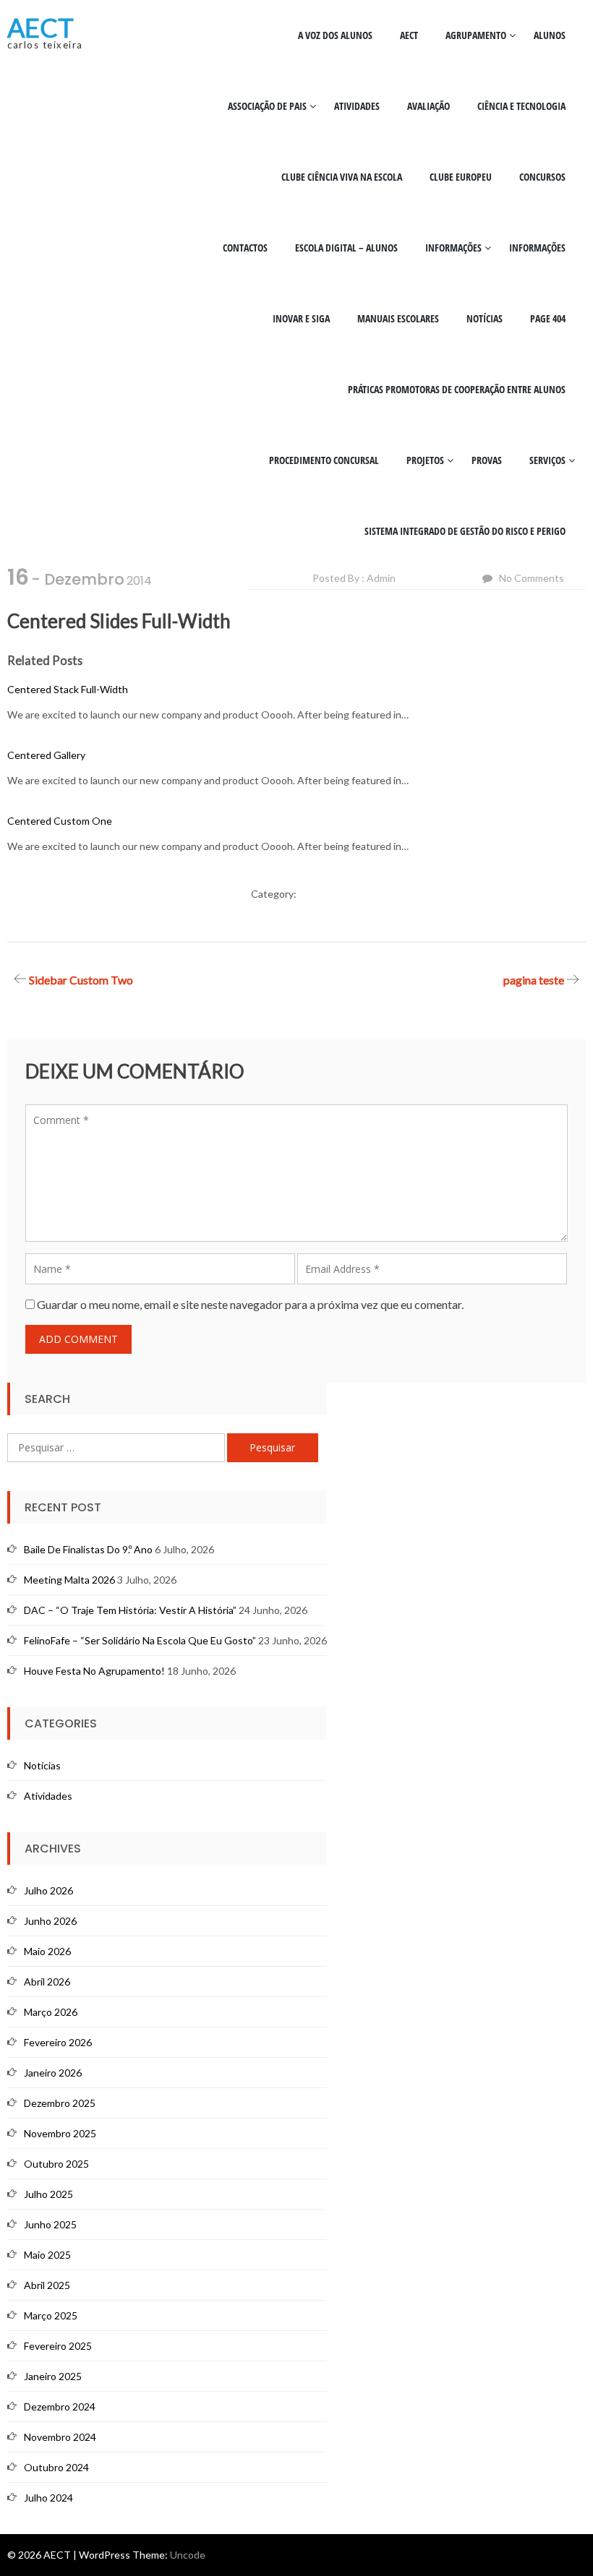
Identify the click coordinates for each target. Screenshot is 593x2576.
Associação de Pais (267, 106)
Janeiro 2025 (53, 2376)
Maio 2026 (47, 1951)
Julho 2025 (48, 2194)
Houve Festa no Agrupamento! (94, 1671)
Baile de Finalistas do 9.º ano (88, 1549)
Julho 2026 (48, 1890)
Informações (453, 248)
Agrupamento (476, 35)
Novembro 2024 (60, 2437)
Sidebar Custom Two (81, 980)
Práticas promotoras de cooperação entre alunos (457, 389)
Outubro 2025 (56, 2164)
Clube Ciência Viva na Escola (342, 177)
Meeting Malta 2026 (69, 1580)
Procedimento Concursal (324, 460)
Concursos (542, 177)
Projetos (425, 460)
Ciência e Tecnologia (521, 106)
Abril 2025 (47, 2285)
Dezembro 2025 (60, 2103)
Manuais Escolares (398, 318)
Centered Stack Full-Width (68, 689)
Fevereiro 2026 (58, 2042)
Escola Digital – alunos (346, 248)
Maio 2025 (47, 2255)
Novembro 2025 (60, 2133)
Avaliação (428, 106)
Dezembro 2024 (60, 2407)
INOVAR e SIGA (301, 318)
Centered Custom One (60, 821)
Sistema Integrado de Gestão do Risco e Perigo (465, 531)
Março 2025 (51, 2315)
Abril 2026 (47, 1982)
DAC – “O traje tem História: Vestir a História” (130, 1610)
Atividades (357, 106)
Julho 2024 (48, 2498)
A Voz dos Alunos (335, 35)
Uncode (188, 2555)
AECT (40, 27)
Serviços (547, 460)
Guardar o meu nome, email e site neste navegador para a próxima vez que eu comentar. (250, 1304)
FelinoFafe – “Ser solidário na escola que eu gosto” (140, 1640)
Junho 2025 (50, 2224)
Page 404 (548, 318)
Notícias (485, 318)
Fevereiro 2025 (58, 2346)
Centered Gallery (46, 755)
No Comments (532, 578)
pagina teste (534, 980)
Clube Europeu (461, 177)
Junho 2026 (50, 1921)
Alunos (550, 35)
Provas (487, 460)
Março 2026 (51, 2012)
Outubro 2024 (56, 2467)
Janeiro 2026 (53, 2073)
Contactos (245, 248)
